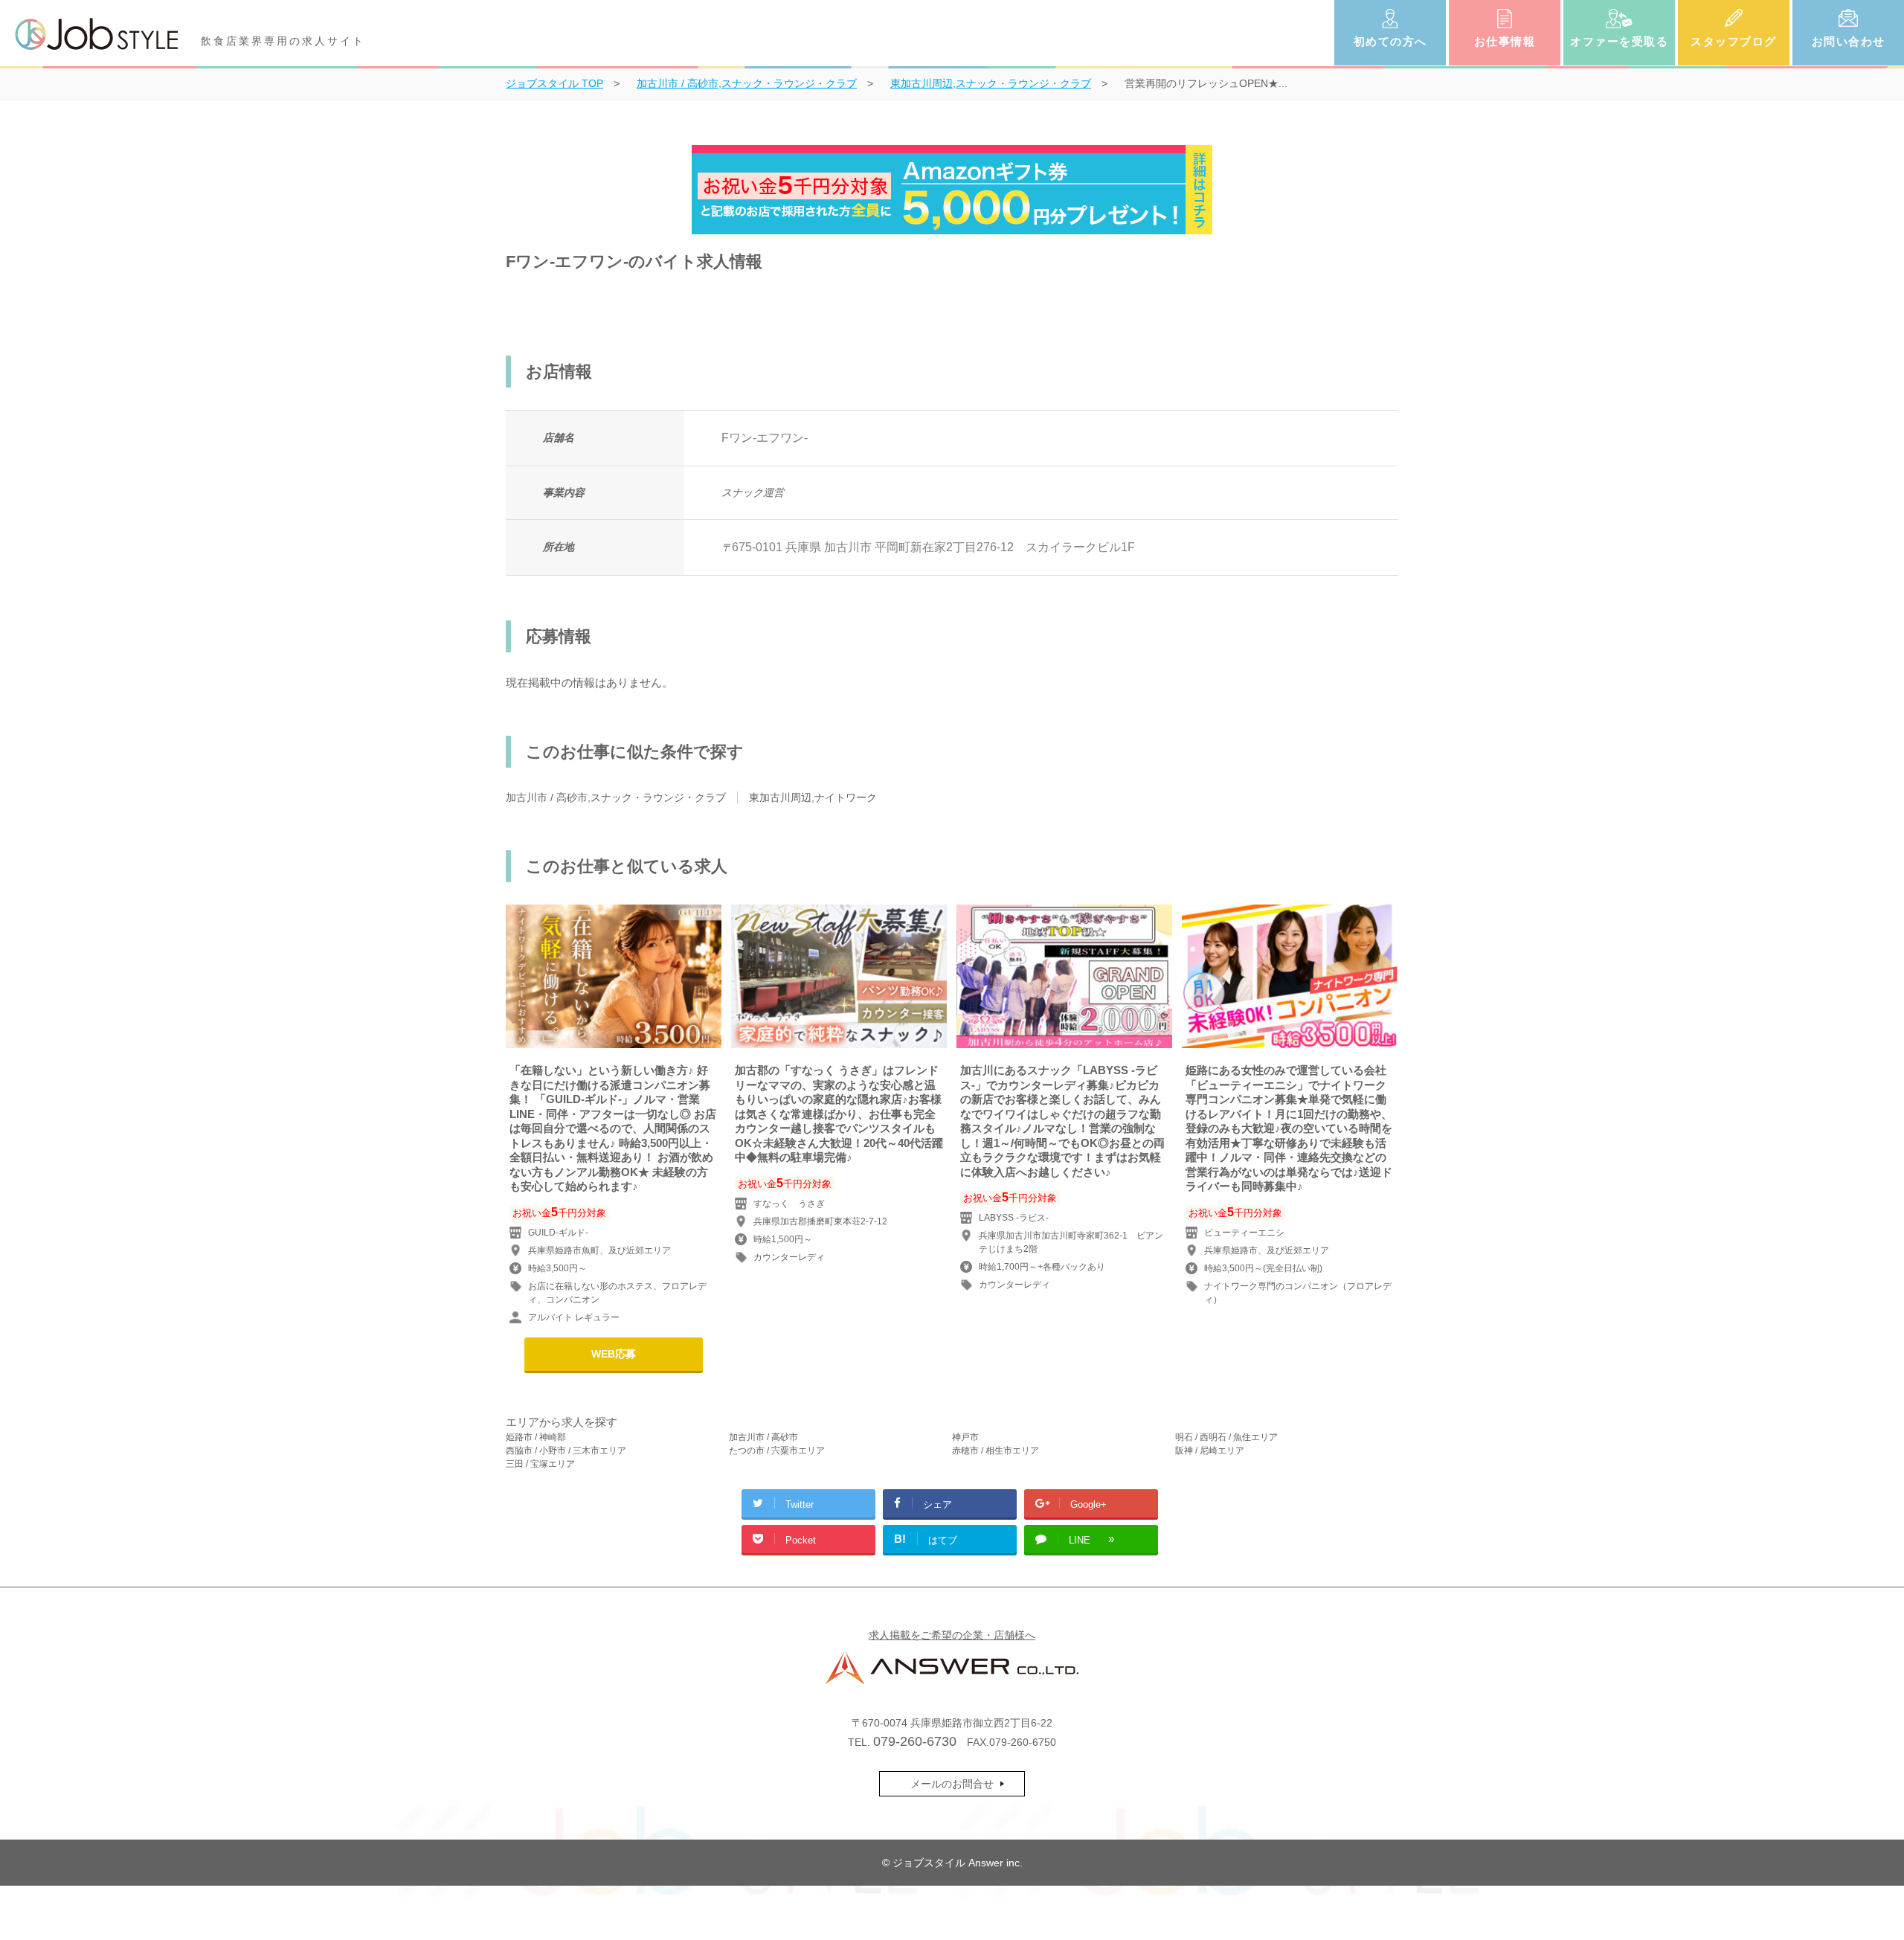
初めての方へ (1390, 41)
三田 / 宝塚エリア (540, 1464)
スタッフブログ (1734, 41)
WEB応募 (614, 1354)
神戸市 (965, 1437)
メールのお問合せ (952, 1784)
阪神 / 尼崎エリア (1210, 1451)
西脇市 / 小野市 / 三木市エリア (566, 1451)
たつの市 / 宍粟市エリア (777, 1451)
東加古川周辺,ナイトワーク (813, 797)
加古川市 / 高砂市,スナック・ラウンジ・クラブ (616, 797)
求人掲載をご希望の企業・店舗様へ (952, 1635)
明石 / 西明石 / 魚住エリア (1226, 1437)
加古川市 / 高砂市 (763, 1437)
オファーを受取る (1619, 41)
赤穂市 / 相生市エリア (996, 1451)
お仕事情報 (1505, 41)
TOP (554, 83)
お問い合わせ (1849, 41)
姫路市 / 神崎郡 (536, 1437)
